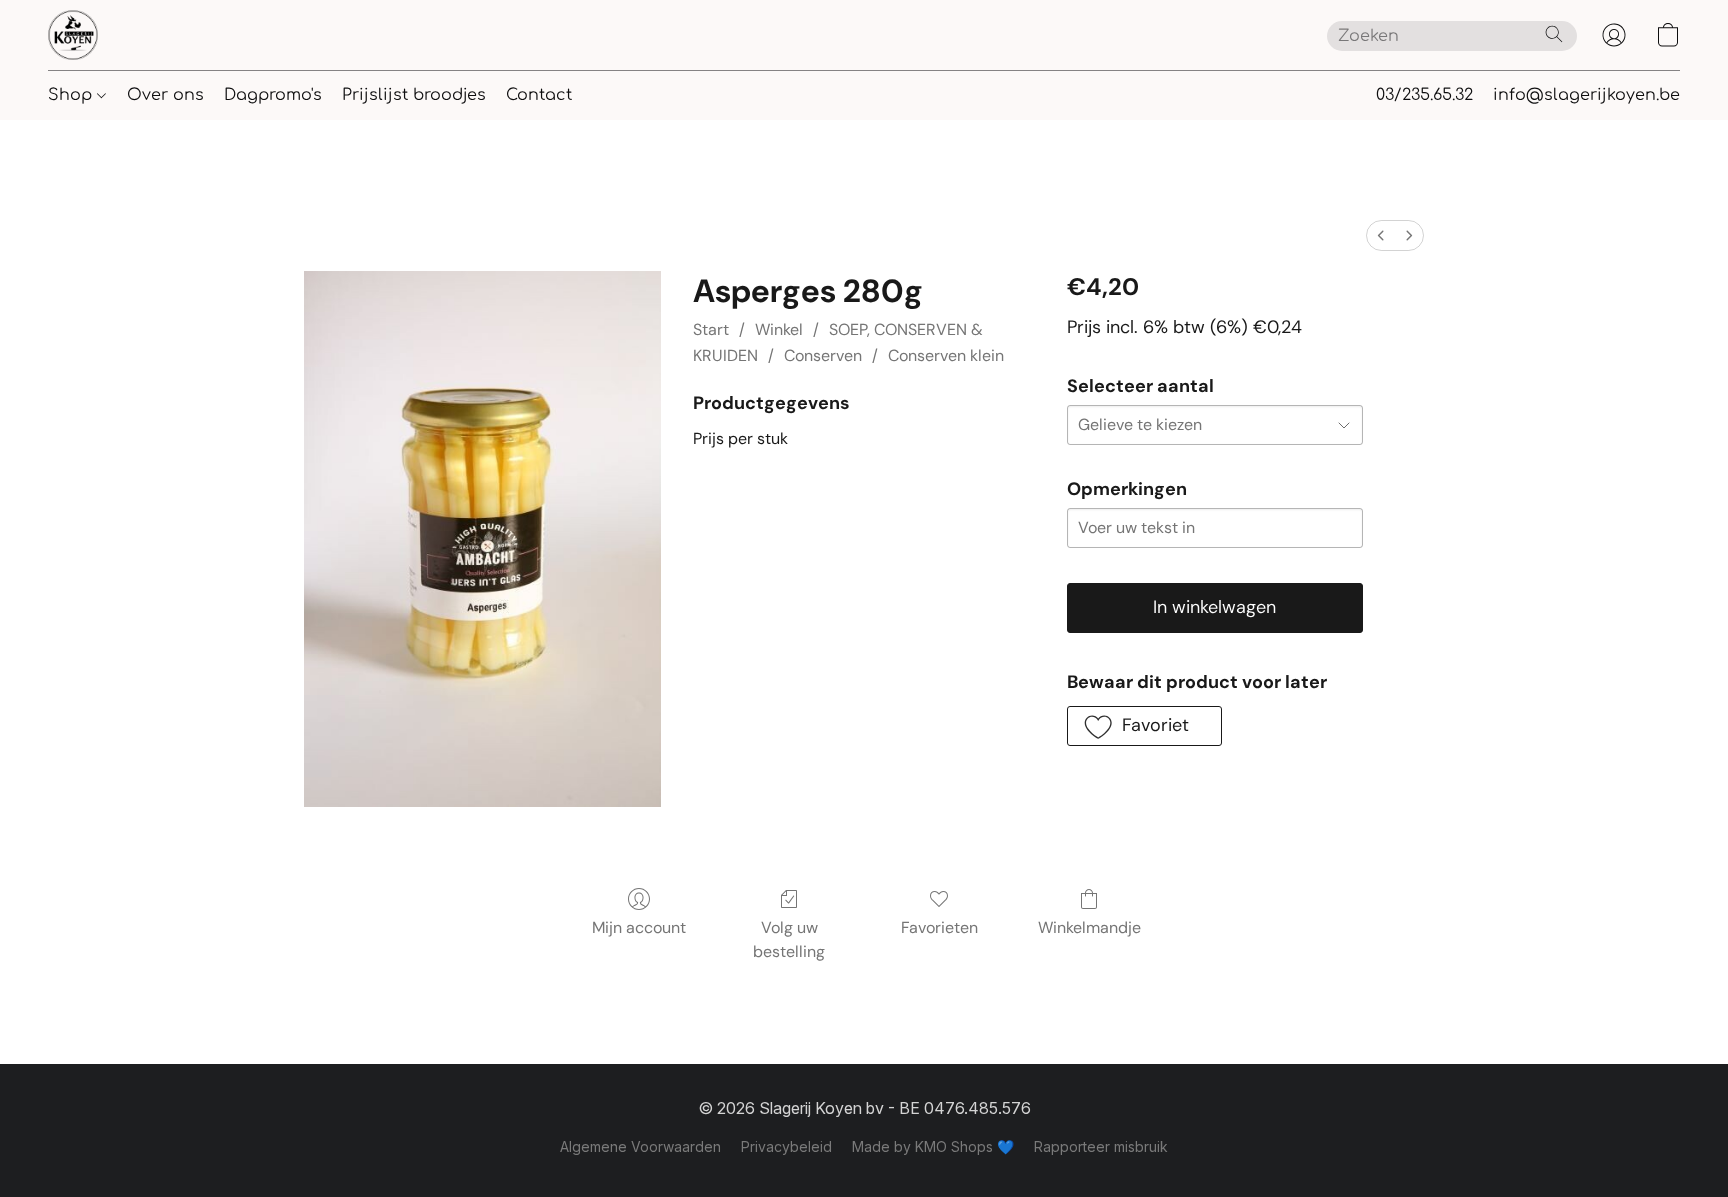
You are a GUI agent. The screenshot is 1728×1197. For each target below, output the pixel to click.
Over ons (165, 95)
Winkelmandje (1089, 927)
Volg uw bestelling (789, 939)
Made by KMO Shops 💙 (933, 1146)
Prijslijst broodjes (414, 95)
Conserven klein (946, 355)
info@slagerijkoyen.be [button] (1586, 95)
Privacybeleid (786, 1146)
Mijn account (639, 927)
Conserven (823, 355)
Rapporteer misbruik (1101, 1146)
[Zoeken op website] (1554, 34)
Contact (539, 95)
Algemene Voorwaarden (640, 1146)
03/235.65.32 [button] (1424, 95)
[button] (73, 35)
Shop (72, 95)
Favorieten (939, 927)
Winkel (779, 329)
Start (711, 329)
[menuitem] (1381, 235)
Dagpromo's (273, 95)
